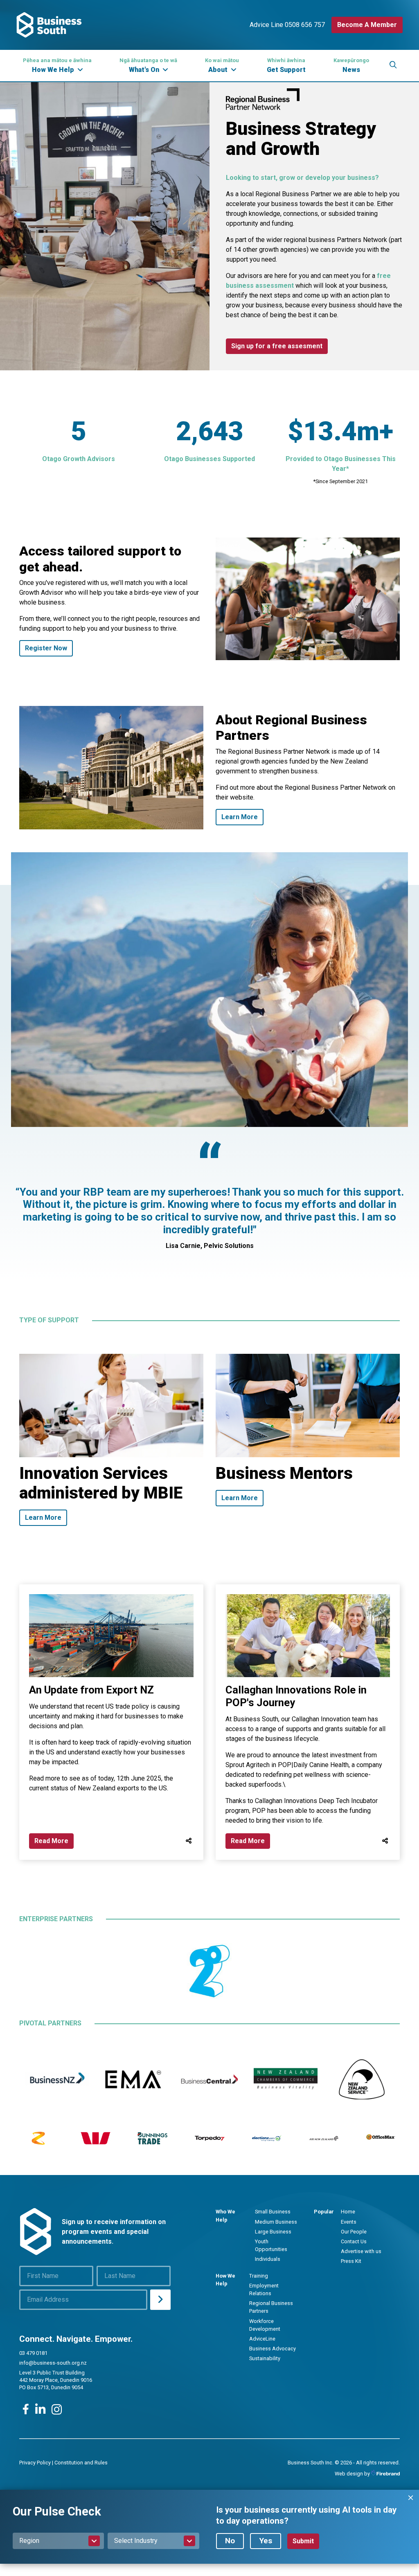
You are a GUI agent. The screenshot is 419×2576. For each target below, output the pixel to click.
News (351, 65)
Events (349, 2222)
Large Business (273, 2232)
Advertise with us (361, 2251)
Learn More (240, 817)
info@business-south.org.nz (53, 2363)
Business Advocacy (273, 2349)
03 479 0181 (33, 2353)
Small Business (273, 2212)
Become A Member (367, 25)
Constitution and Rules (81, 2463)
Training (259, 2276)
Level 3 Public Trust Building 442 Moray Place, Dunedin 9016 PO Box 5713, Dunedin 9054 (56, 2380)
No (230, 2541)
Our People (354, 2232)
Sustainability (265, 2358)
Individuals (268, 2259)
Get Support (286, 65)
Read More (51, 1841)
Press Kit (351, 2261)
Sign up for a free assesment (277, 346)
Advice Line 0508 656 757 (287, 25)
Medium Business (276, 2222)
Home (348, 2212)
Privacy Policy (35, 2463)
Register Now (46, 648)
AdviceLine (262, 2339)
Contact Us (354, 2241)
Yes (266, 2541)
